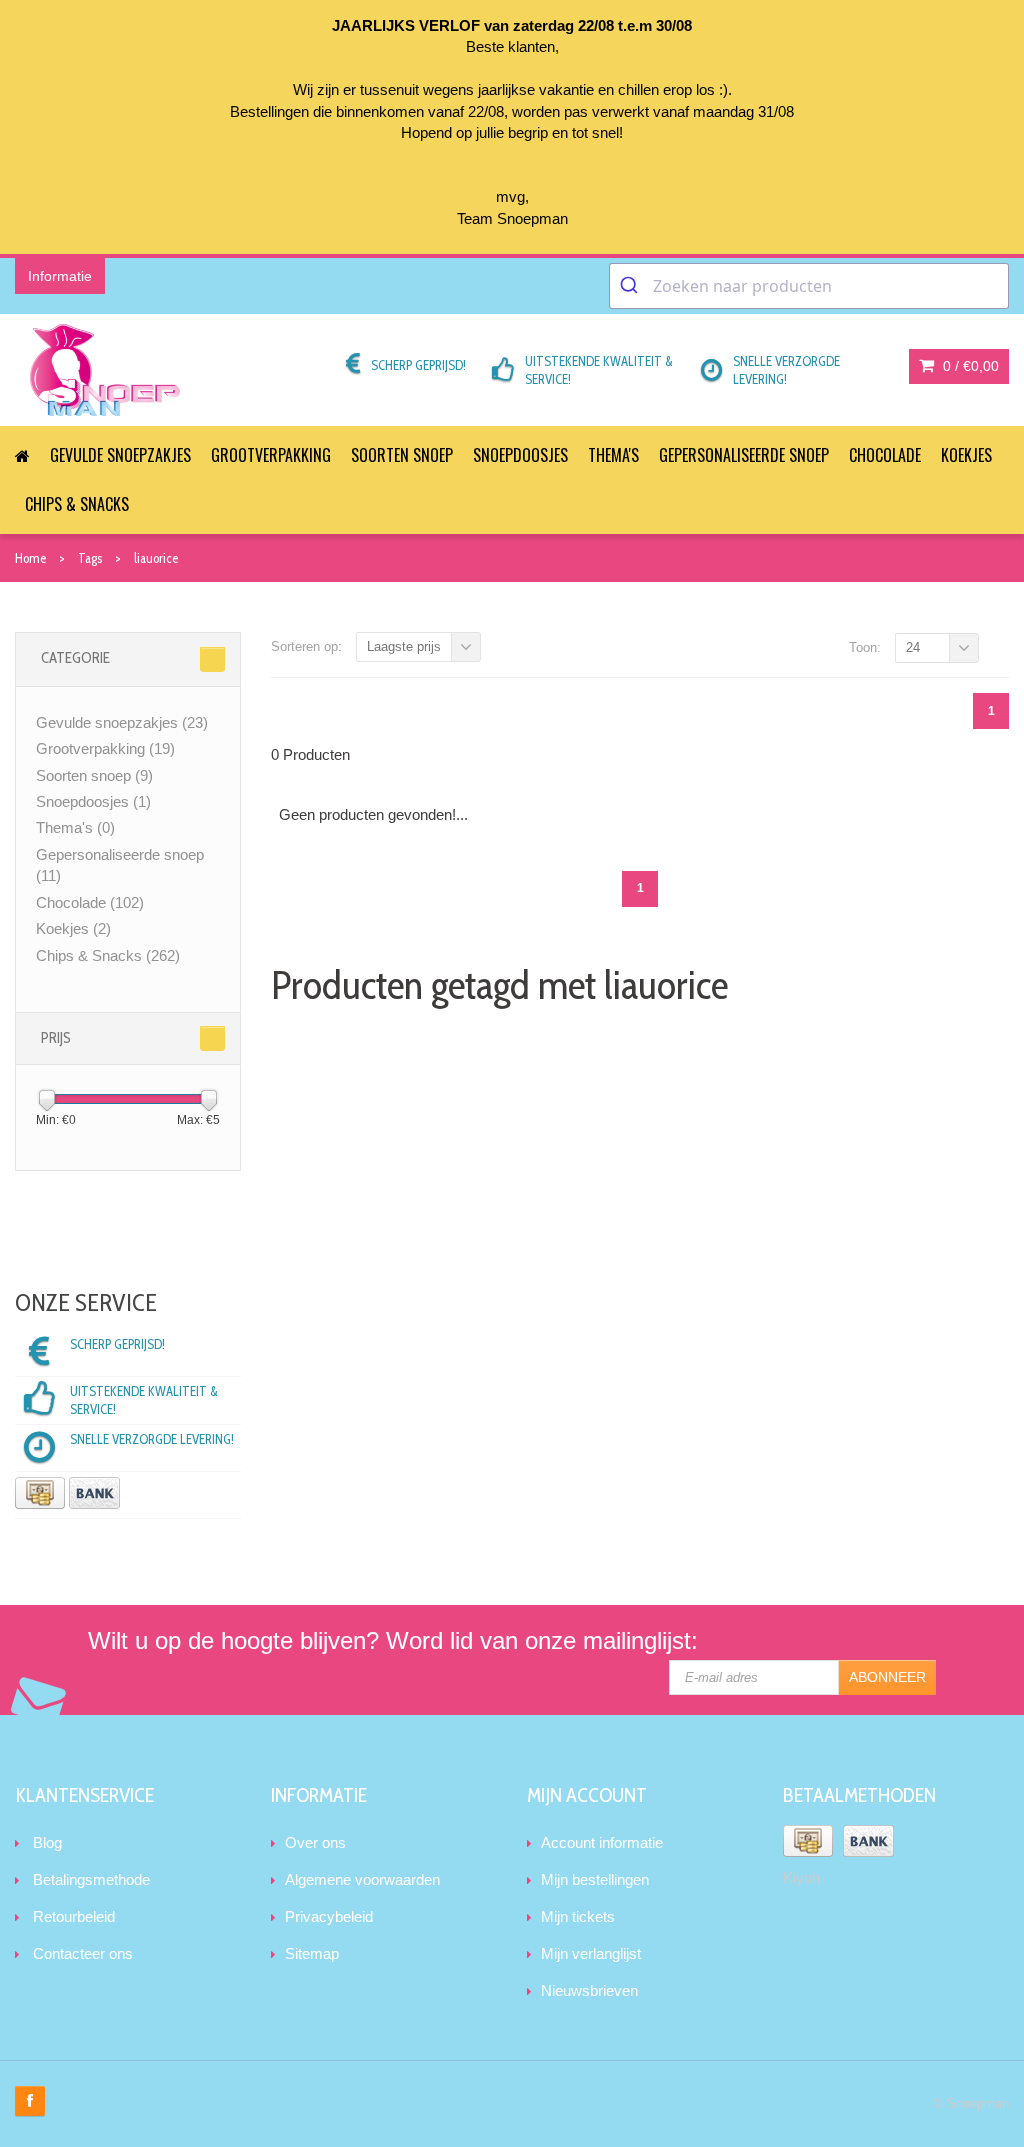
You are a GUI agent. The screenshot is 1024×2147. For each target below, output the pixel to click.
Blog (47, 1842)
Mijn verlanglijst (591, 1953)
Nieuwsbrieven (589, 1990)
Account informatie (602, 1842)
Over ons (315, 1842)
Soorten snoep (402, 455)
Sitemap (312, 1953)
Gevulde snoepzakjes (120, 455)
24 (913, 647)
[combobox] (809, 286)
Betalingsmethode (91, 1879)
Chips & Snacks (77, 504)
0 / (969, 366)
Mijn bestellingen (595, 1879)
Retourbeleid (74, 1916)
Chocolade (885, 455)
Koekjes (966, 455)
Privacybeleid (329, 1916)
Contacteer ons (83, 1953)
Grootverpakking (271, 455)
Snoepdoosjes (520, 455)
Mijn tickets (578, 1916)
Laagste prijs (404, 646)
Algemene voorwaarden (362, 1879)
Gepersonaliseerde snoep (744, 455)
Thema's (613, 455)
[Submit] (631, 286)
